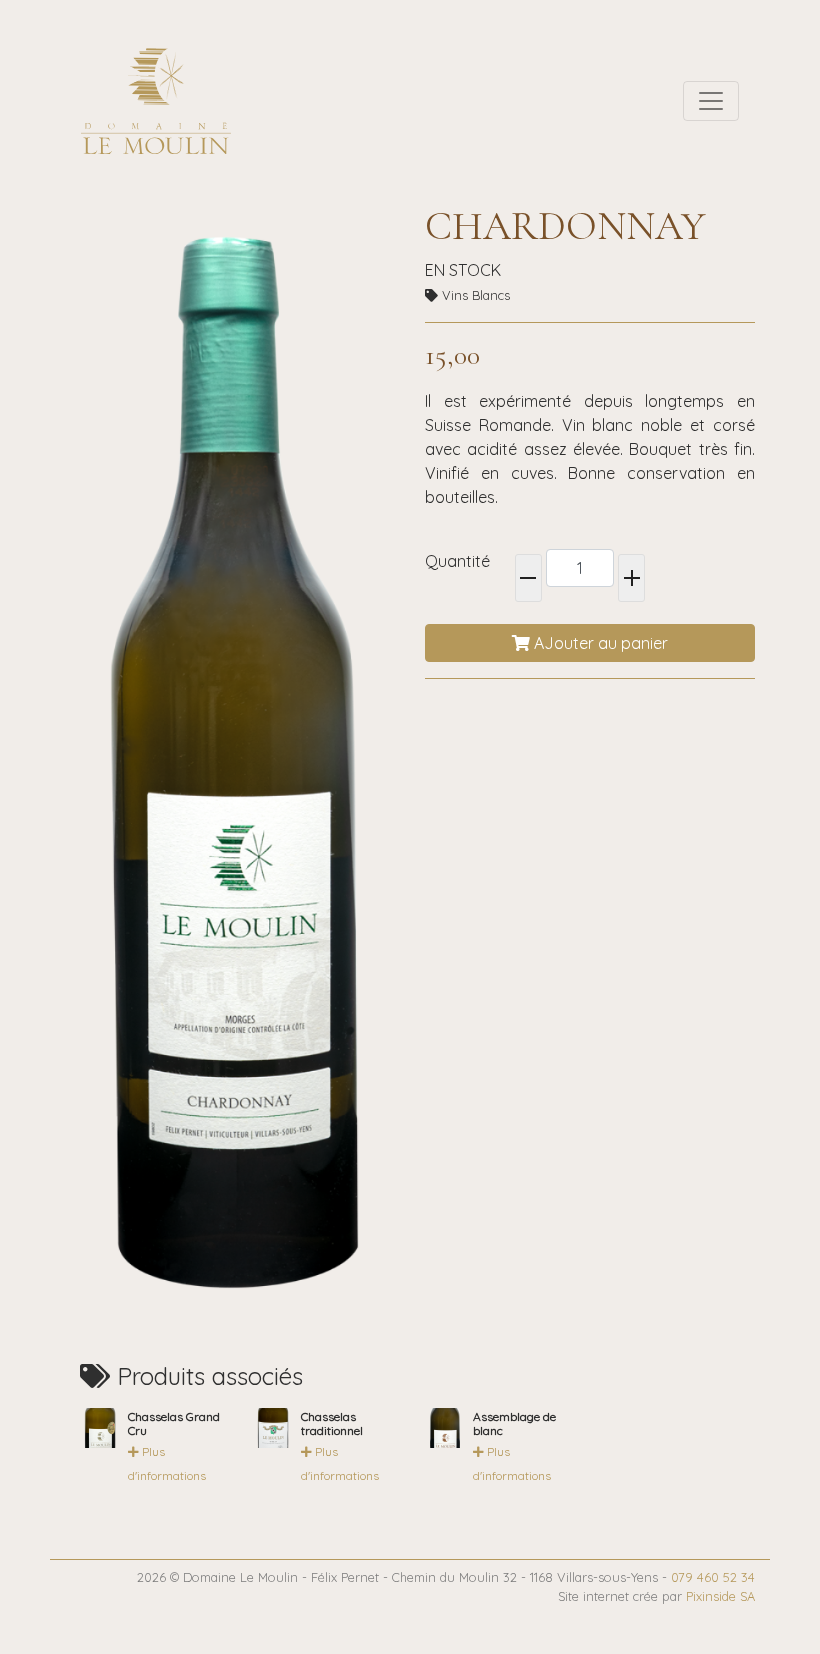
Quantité (457, 561)
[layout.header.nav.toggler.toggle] (711, 101)
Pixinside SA (720, 1596)
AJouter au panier (599, 643)
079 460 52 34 (713, 1577)
